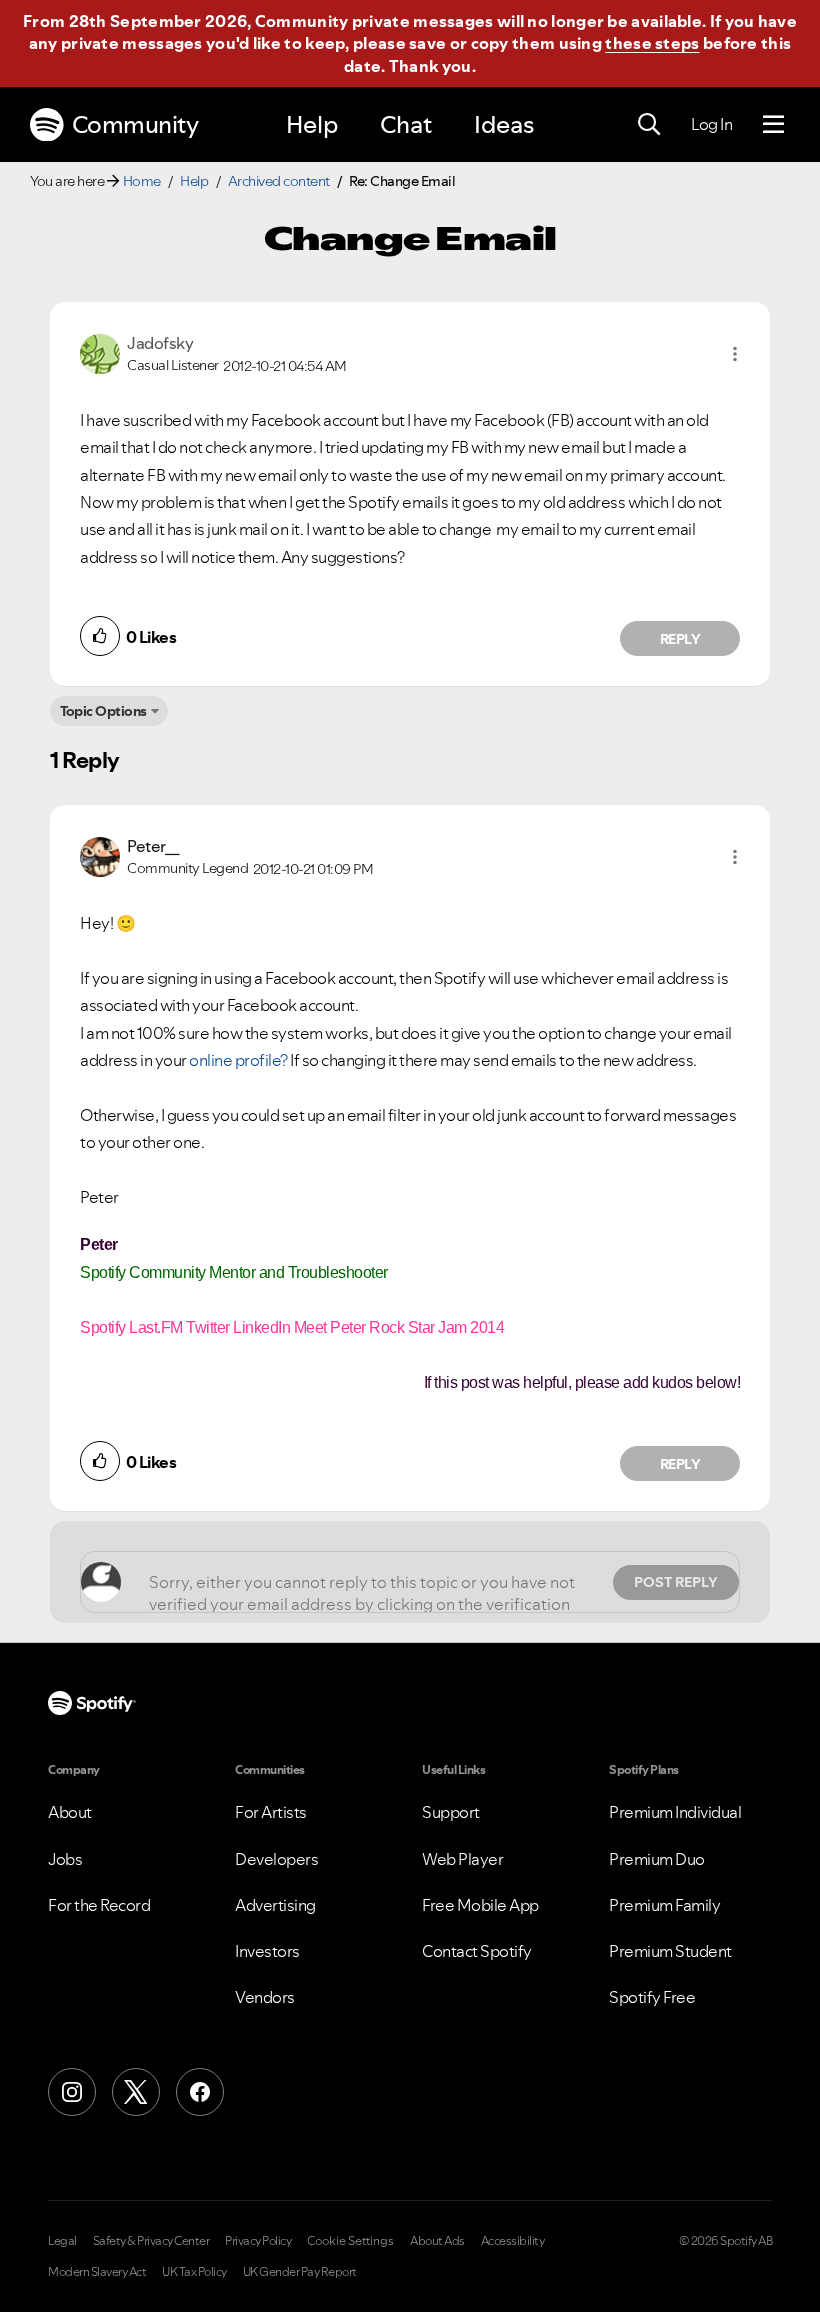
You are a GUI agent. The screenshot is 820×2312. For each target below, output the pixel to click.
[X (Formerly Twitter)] (136, 2092)
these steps (652, 43)
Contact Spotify (477, 1951)
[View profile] (100, 352)
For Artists (271, 1812)
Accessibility (513, 2241)
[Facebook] (200, 2092)
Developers (276, 1859)
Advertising (275, 1905)
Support (451, 1812)
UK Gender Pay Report (300, 2272)
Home (142, 181)
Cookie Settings (350, 2241)
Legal (62, 2241)
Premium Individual (675, 1812)
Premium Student (670, 1951)
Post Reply (676, 1582)
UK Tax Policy (194, 2272)
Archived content (279, 181)
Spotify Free (652, 1997)
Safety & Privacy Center (151, 2241)
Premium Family (664, 1905)
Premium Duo (657, 1859)
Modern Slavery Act (97, 2272)
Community (135, 124)
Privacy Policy (258, 2241)
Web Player (462, 1859)
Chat (406, 124)
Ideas (504, 124)
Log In (711, 124)
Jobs (65, 1859)
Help (312, 124)
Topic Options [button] (103, 711)
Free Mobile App (480, 1905)
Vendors (265, 1997)
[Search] (649, 125)
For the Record (99, 1905)
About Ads (437, 2241)
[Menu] (773, 125)
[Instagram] (72, 2092)
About (70, 1812)
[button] (735, 354)
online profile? (238, 1060)
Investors (267, 1951)
